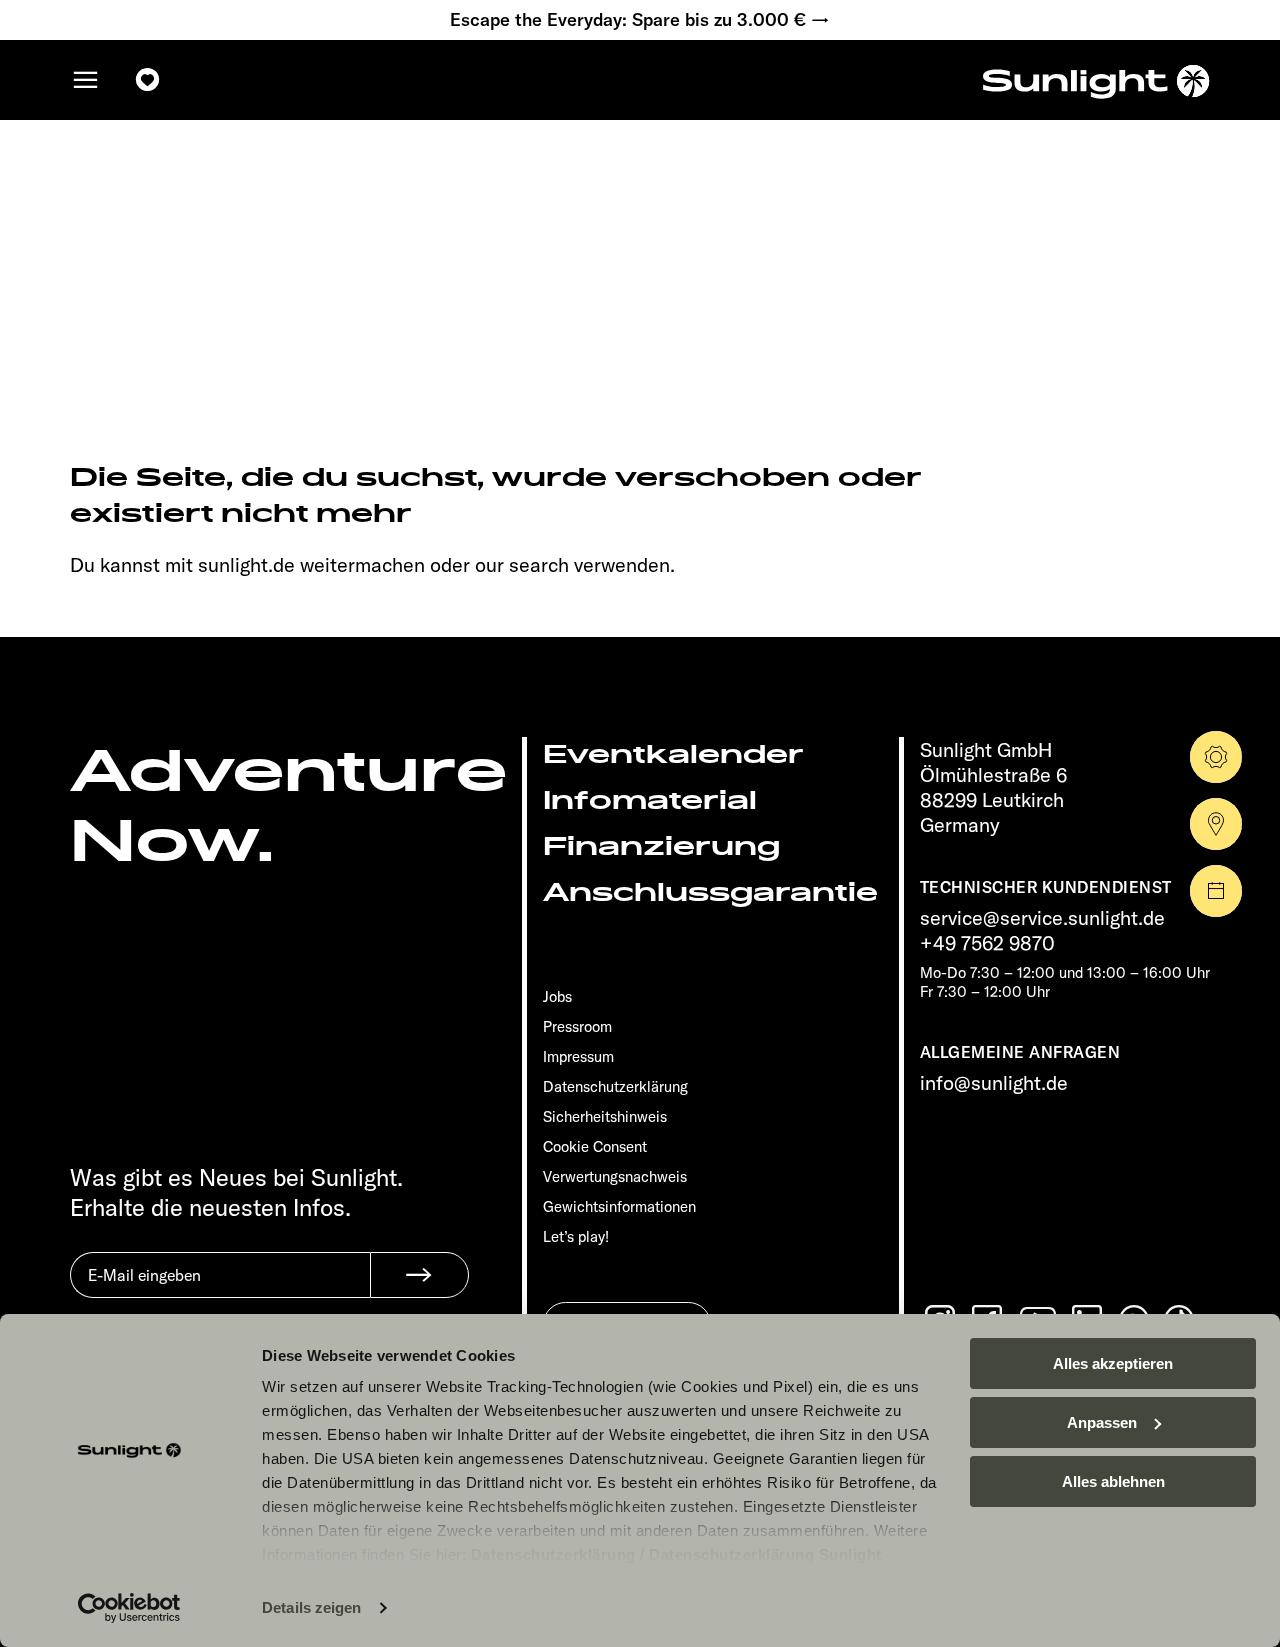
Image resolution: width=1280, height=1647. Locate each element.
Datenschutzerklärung (553, 1554)
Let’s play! (576, 1236)
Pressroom (577, 1026)
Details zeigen (311, 1607)
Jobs (557, 996)
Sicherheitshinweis (605, 1116)
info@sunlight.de (994, 1082)
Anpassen (1102, 1422)
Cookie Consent (595, 1146)
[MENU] (86, 80)
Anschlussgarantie (710, 892)
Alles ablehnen (1113, 1481)
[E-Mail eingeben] (220, 1290)
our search (522, 564)
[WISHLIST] (148, 80)
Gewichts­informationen (619, 1206)
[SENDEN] (419, 1275)
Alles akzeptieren (1113, 1363)
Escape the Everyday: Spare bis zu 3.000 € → (640, 20)
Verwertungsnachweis (615, 1176)
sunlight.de (246, 564)
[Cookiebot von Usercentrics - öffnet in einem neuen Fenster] (129, 1608)
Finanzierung (661, 846)
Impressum (578, 1056)
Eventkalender (673, 754)
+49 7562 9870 (987, 942)
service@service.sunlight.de (1042, 917)
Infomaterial (650, 800)
